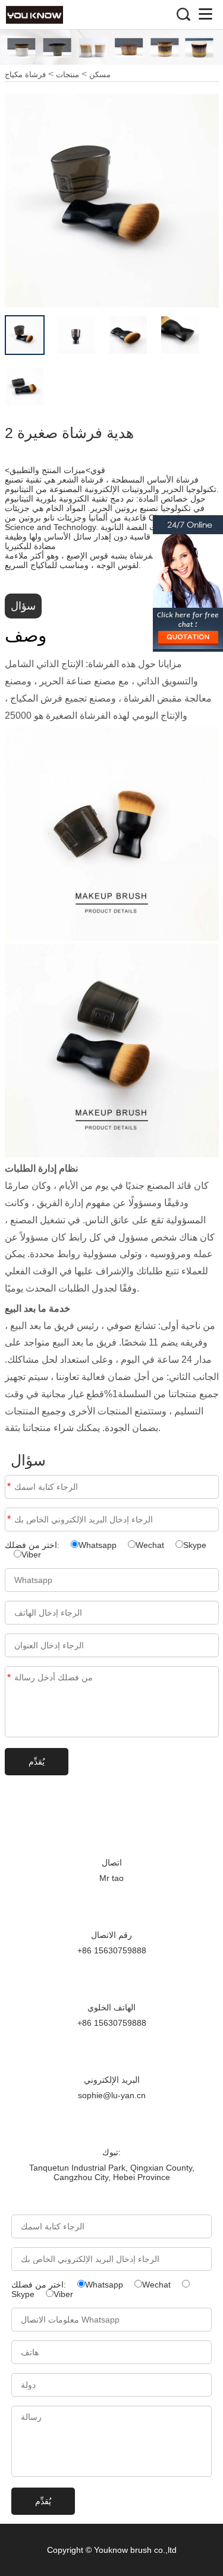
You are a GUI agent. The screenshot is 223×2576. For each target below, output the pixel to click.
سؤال (23, 606)
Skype (195, 1545)
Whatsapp (98, 1545)
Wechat (150, 1545)
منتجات (67, 74)
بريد (9, 1519)
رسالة (9, 1678)
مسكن (100, 74)
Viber (31, 1555)
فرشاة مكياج (25, 74)
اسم (9, 1487)
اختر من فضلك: (33, 1545)
